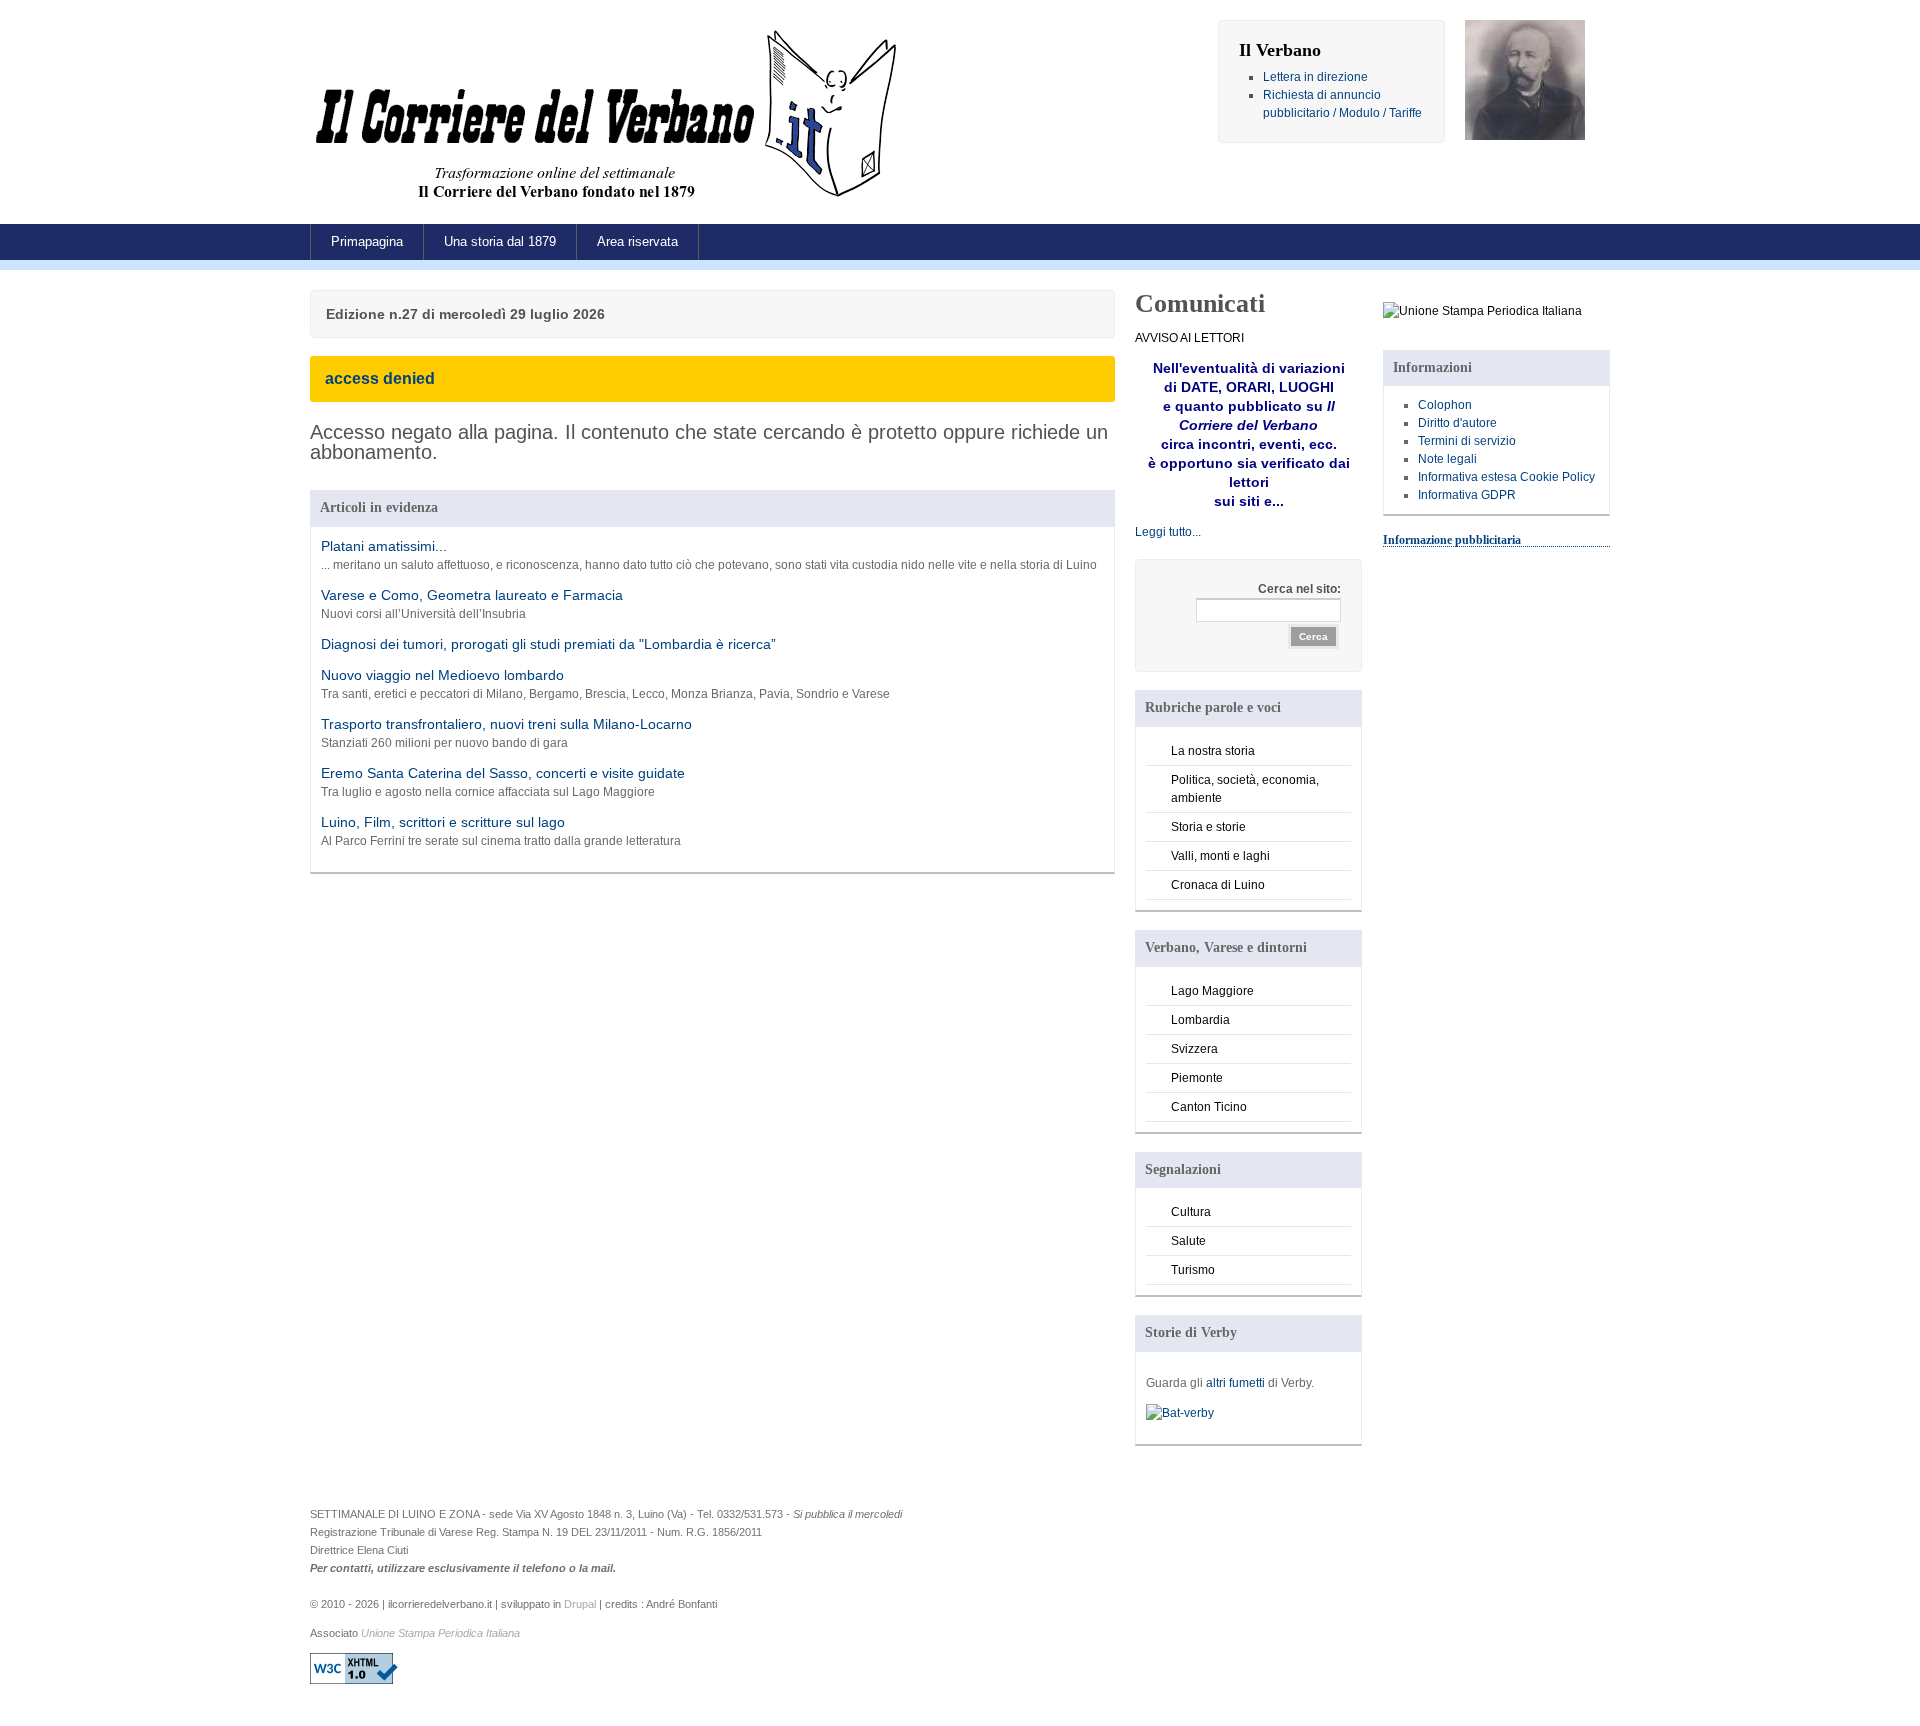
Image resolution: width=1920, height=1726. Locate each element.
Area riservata (637, 241)
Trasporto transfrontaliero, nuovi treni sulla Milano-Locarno (506, 724)
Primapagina (367, 241)
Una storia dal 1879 (500, 241)
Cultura (1191, 1212)
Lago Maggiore (1212, 991)
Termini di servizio (1467, 441)
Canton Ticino (1209, 1107)
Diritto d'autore (1457, 423)
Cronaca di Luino (1218, 885)
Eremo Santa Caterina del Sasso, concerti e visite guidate (503, 773)
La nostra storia (1213, 751)
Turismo (1193, 1270)
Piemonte (1197, 1078)
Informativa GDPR (1467, 495)
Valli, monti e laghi (1220, 856)
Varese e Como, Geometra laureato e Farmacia (472, 595)
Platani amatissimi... (384, 546)
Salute (1188, 1241)
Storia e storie (1208, 827)
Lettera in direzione (1315, 77)
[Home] (611, 205)
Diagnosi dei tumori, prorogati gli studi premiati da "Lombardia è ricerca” (548, 644)
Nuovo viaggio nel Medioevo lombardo (442, 675)
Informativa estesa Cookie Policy (1506, 477)
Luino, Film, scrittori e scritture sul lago (443, 822)
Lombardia (1200, 1020)
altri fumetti (1235, 1383)
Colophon (1445, 405)
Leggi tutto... (1168, 532)
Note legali (1447, 459)
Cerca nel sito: (1299, 589)
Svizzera (1194, 1049)
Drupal (580, 1604)
